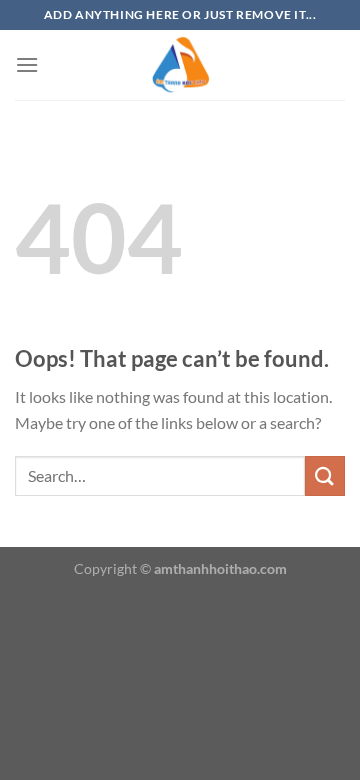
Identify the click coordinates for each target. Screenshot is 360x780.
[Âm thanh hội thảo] (180, 65)
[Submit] (325, 475)
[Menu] (27, 64)
